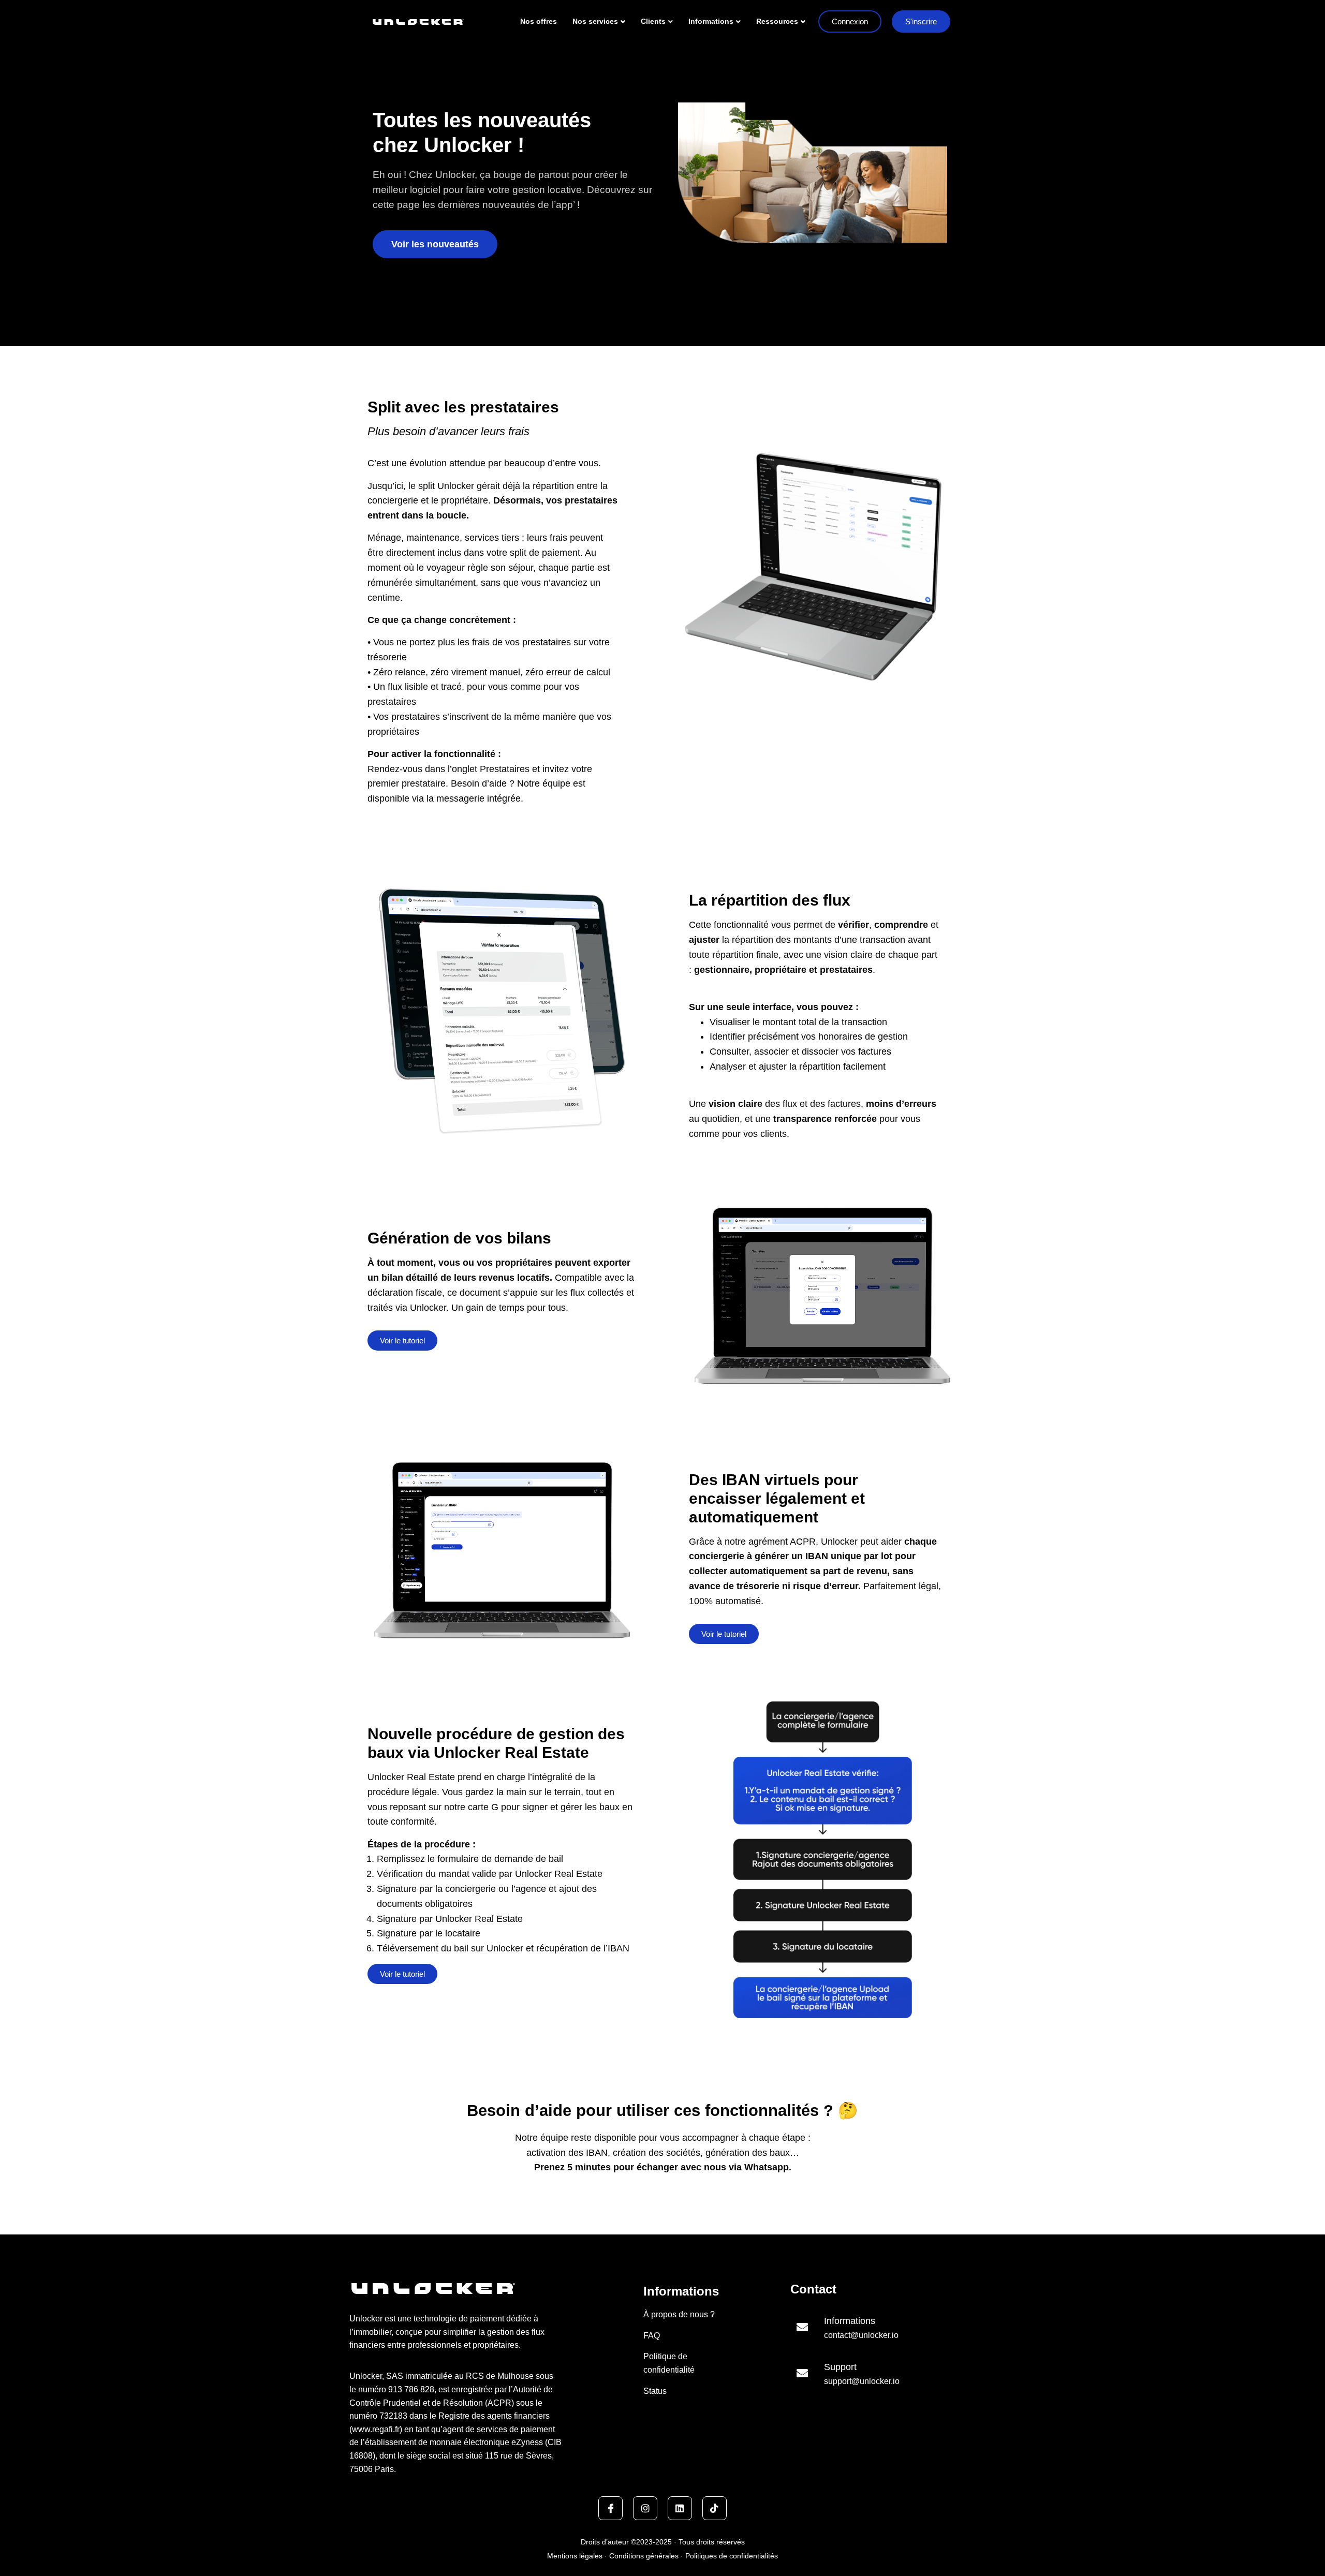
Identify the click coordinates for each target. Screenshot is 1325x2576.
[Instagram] (645, 2508)
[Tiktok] (715, 2508)
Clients (653, 21)
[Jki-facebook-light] (610, 2508)
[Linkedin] (680, 2508)
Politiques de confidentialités (731, 2556)
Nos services (595, 21)
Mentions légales (576, 2556)
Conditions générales (644, 2556)
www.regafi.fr (376, 2429)
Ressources (777, 21)
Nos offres (539, 21)
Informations (711, 21)
